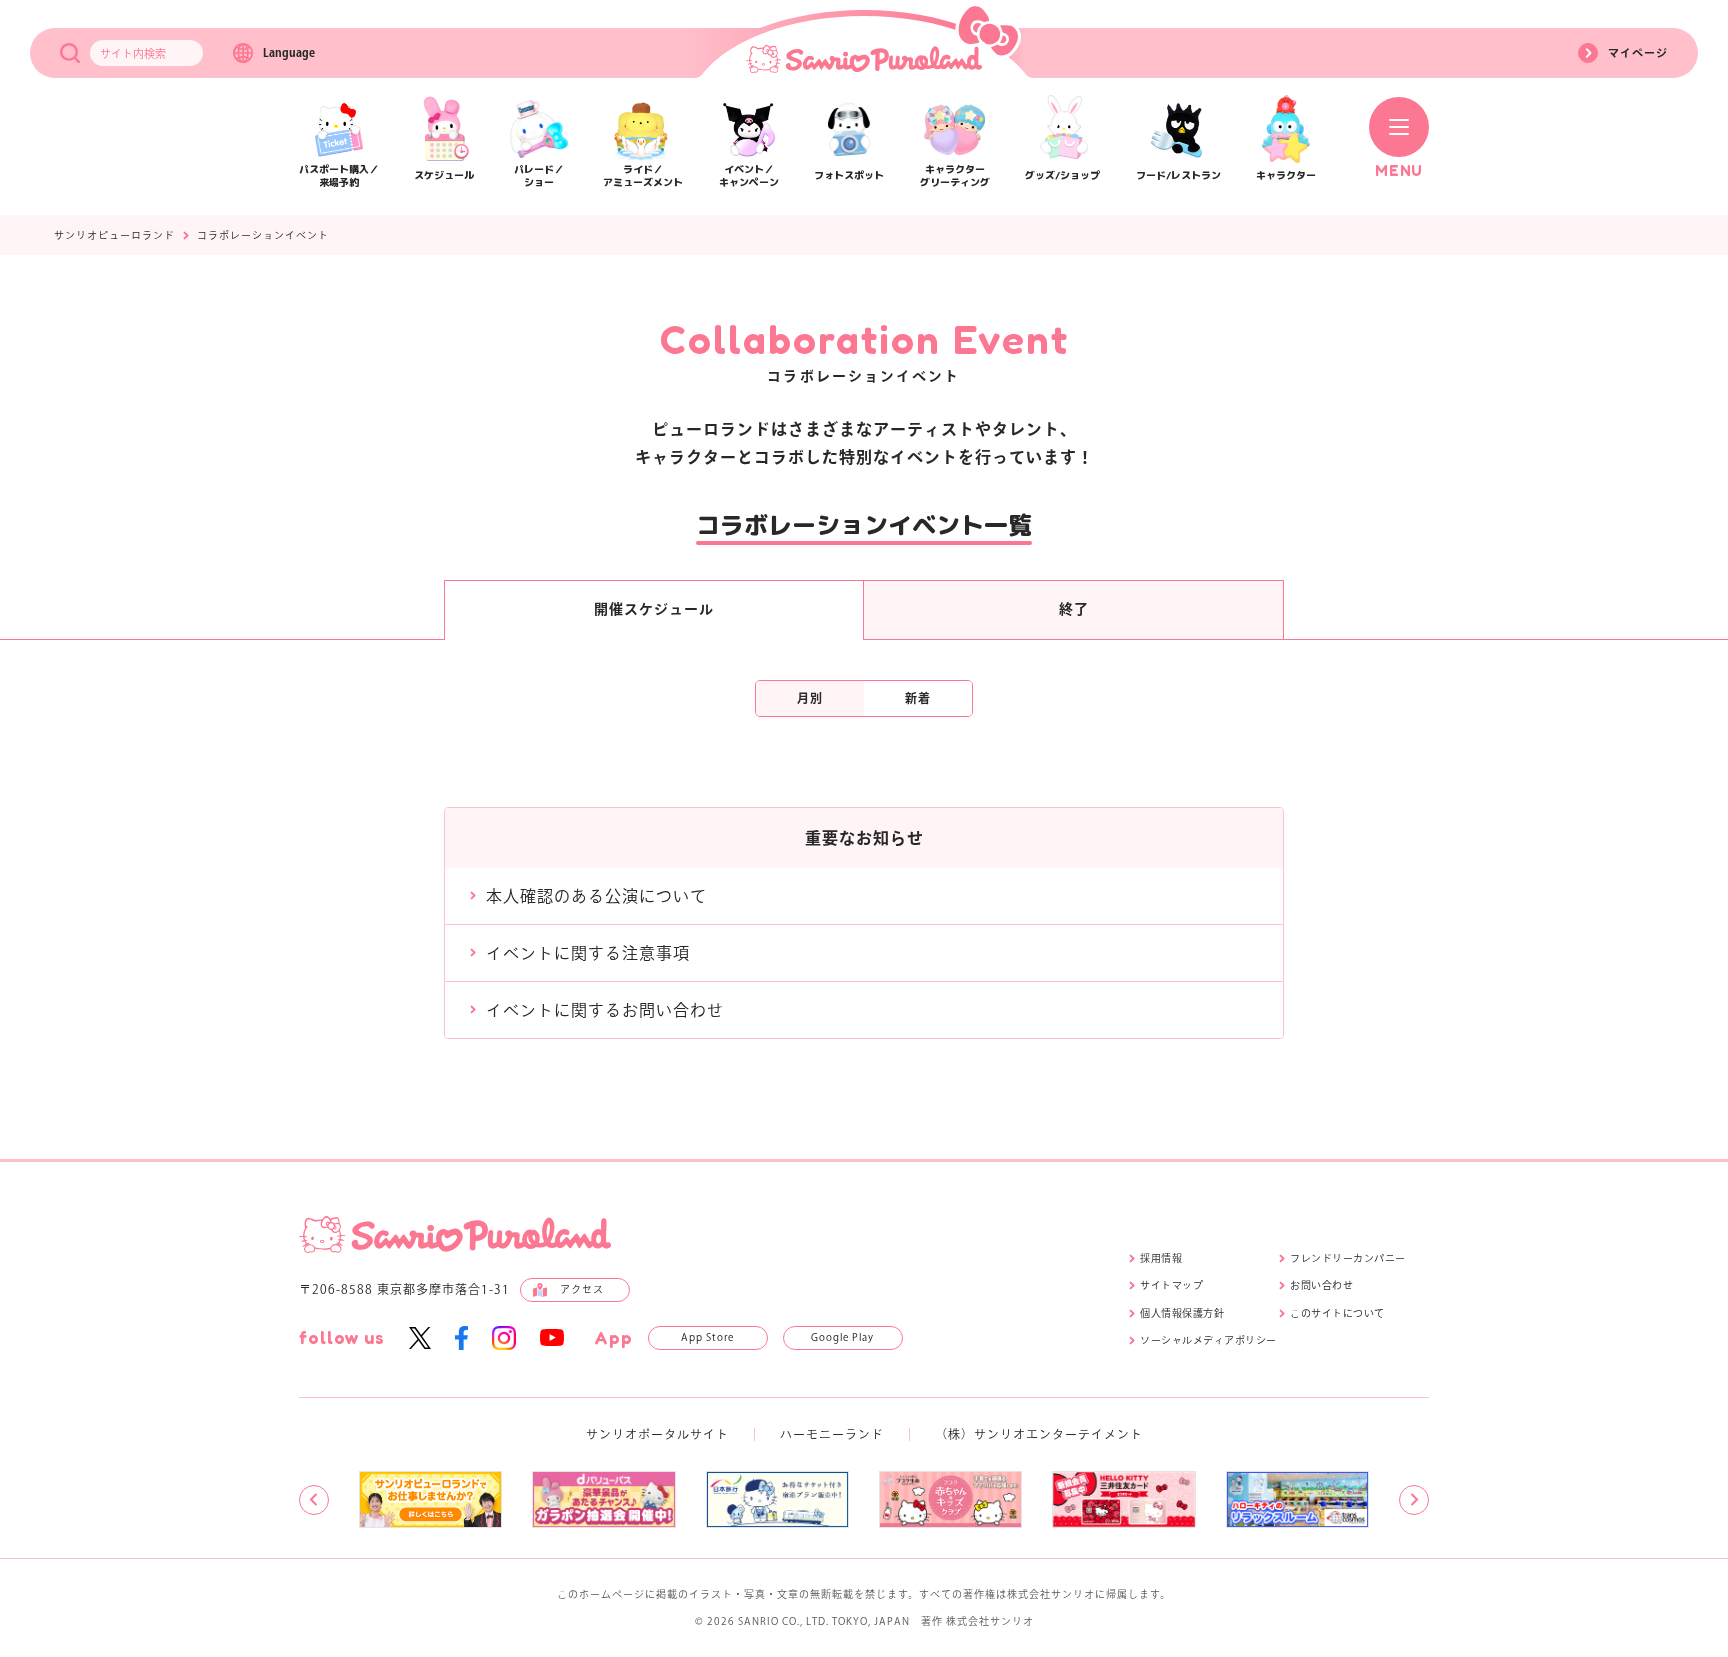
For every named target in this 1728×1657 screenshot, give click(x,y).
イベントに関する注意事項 (588, 953)
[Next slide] (1414, 1500)
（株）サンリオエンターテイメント (1039, 1434)
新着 (918, 698)
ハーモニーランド (832, 1434)
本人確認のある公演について (596, 896)
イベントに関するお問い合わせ (605, 1010)
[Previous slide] (314, 1500)
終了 (1074, 609)
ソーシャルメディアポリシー (1208, 1340)
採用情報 (1161, 1258)
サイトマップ (1171, 1285)
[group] (430, 1499)
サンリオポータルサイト (657, 1434)
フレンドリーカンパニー (1348, 1258)
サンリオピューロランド (114, 235)
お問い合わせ (1321, 1285)
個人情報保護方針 (1182, 1313)
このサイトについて (1337, 1313)
